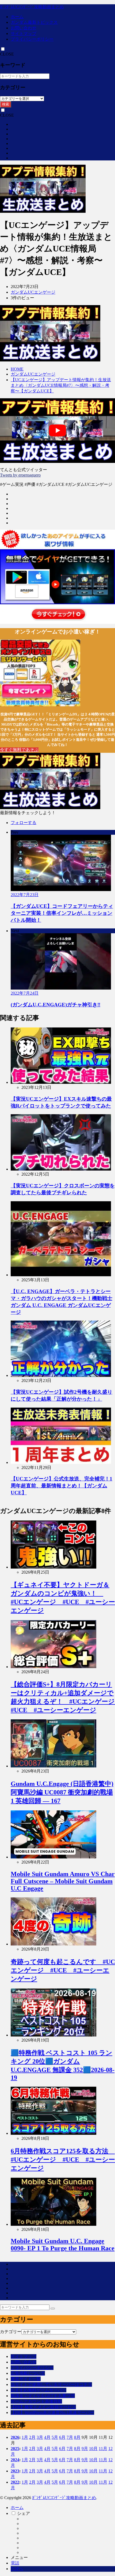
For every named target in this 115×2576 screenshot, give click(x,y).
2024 (15, 2460)
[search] (53, 2309)
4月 (47, 2437)
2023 (15, 2471)
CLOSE (7, 54)
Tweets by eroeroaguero (20, 475)
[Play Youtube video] (57, 431)
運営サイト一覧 (26, 2379)
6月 (62, 2437)
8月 (77, 2437)
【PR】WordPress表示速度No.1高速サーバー (52, 2412)
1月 (25, 2437)
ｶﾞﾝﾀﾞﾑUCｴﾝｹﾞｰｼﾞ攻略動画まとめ (32, 7)
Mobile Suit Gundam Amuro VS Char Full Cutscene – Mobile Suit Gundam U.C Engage (63, 1881)
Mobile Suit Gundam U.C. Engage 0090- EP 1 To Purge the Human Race (63, 2245)
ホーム (17, 17)
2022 (15, 2482)
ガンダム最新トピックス (34, 22)
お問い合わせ (24, 28)
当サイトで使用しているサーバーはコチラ (51, 2384)
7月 (70, 2437)
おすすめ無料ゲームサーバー (39, 2390)
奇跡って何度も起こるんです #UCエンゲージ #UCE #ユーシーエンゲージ (63, 1970)
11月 (103, 2449)
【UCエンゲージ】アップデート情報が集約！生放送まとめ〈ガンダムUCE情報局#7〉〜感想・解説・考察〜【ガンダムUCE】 (61, 385)
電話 (15, 2563)
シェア (24, 2513)
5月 (55, 2437)
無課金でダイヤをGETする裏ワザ (43, 2396)
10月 (93, 2449)
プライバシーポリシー (32, 39)
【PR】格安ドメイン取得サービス (43, 2407)
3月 (40, 2437)
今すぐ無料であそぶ (19, 750)
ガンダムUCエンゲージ (33, 292)
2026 (15, 2437)
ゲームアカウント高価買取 (36, 2401)
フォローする (24, 823)
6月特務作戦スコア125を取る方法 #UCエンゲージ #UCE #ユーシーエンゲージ (63, 2160)
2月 (32, 2437)
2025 (15, 2449)
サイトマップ (24, 34)
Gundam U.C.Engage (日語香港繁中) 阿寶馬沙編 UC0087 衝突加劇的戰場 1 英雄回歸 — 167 (62, 1793)
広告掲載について (28, 2373)
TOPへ (17, 2569)
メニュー (19, 2557)
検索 (6, 104)
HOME (17, 369)
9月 (85, 2449)
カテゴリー (11, 2332)
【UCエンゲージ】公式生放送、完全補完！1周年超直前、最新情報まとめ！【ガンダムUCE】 (62, 1486)
